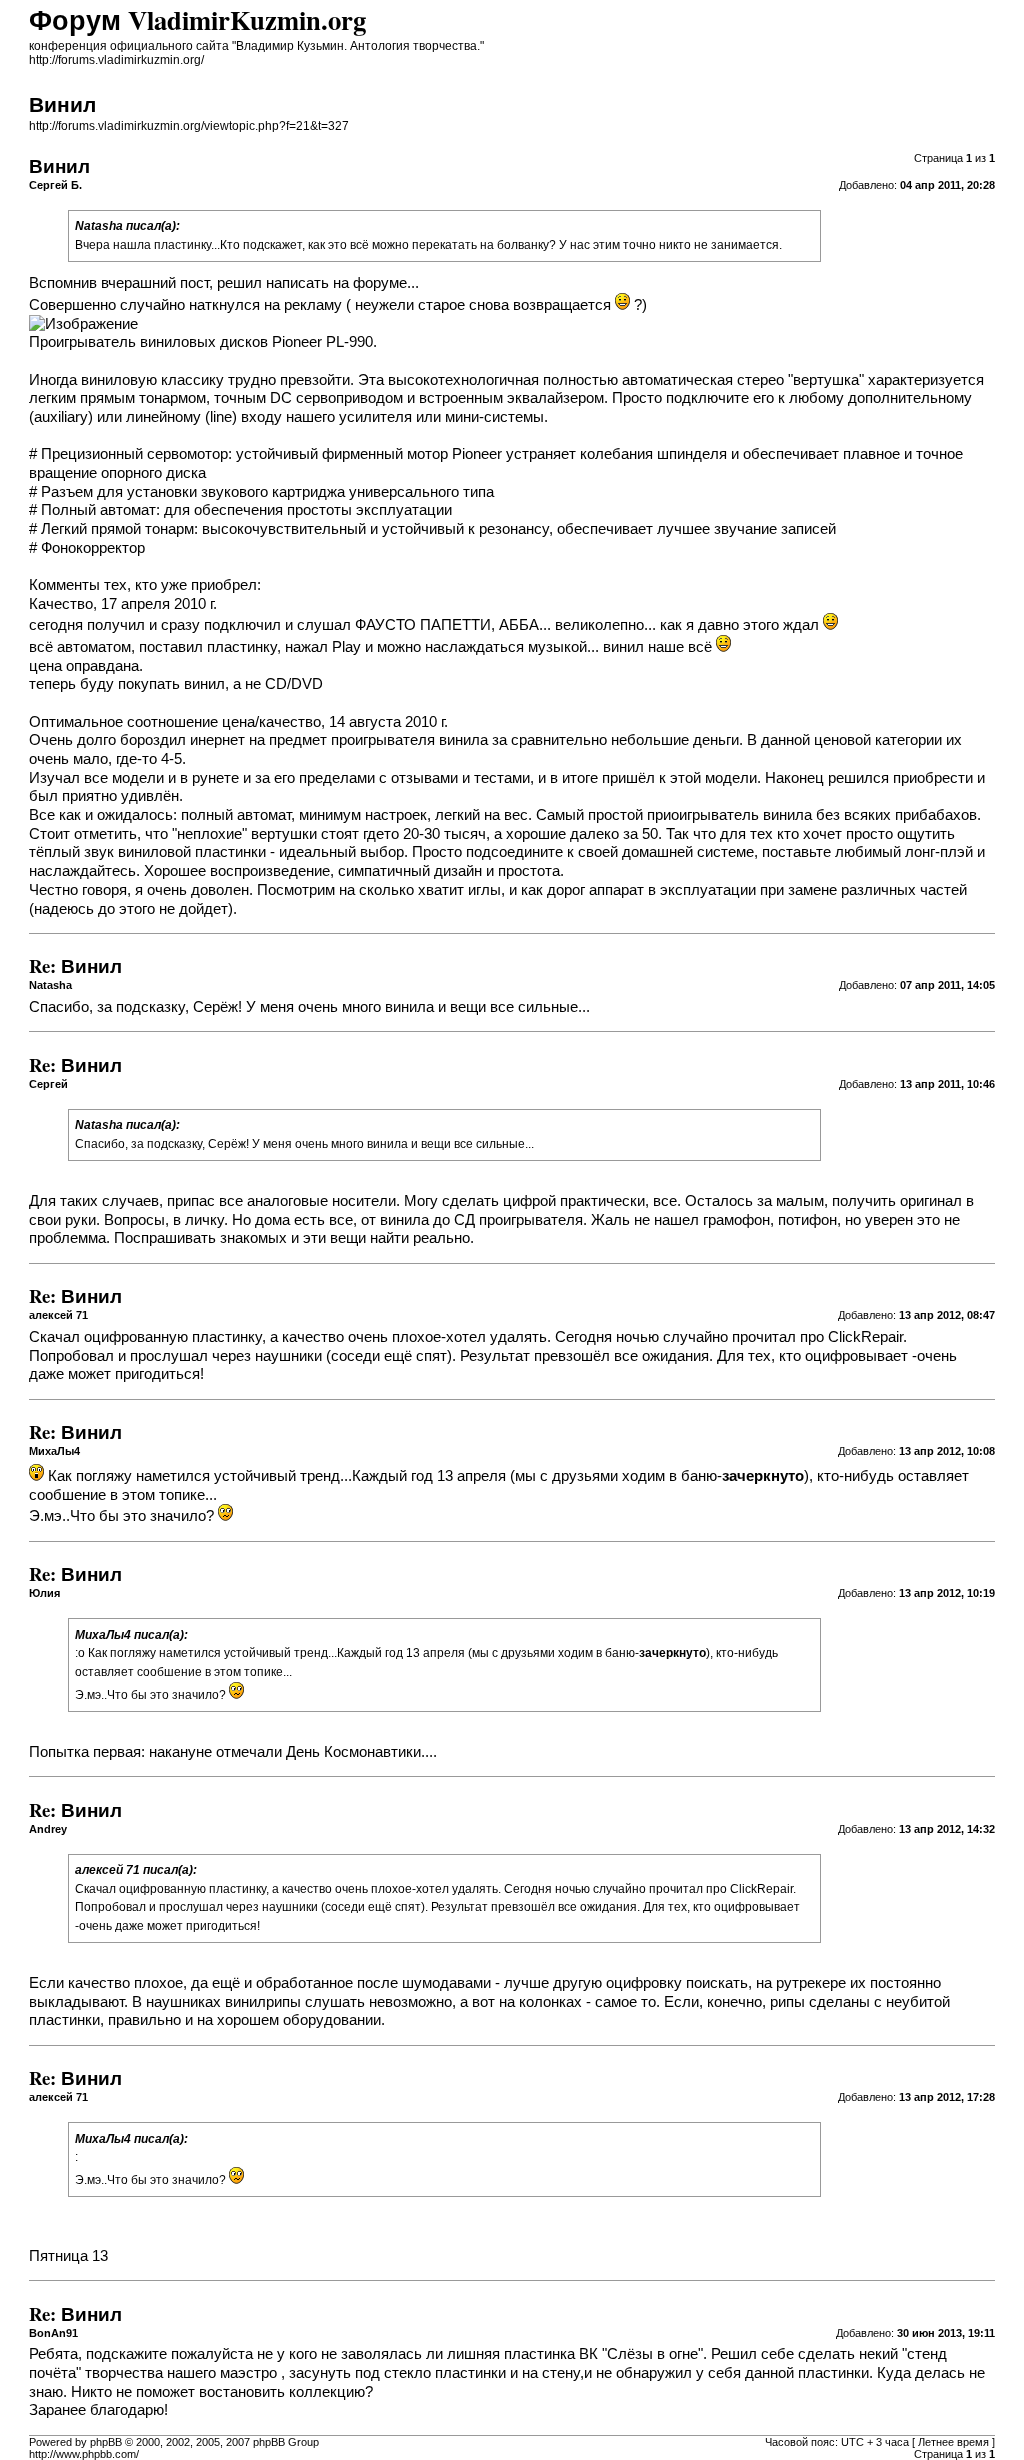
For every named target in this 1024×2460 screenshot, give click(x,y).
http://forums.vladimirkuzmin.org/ (116, 60)
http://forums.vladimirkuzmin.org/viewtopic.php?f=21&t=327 (189, 126)
